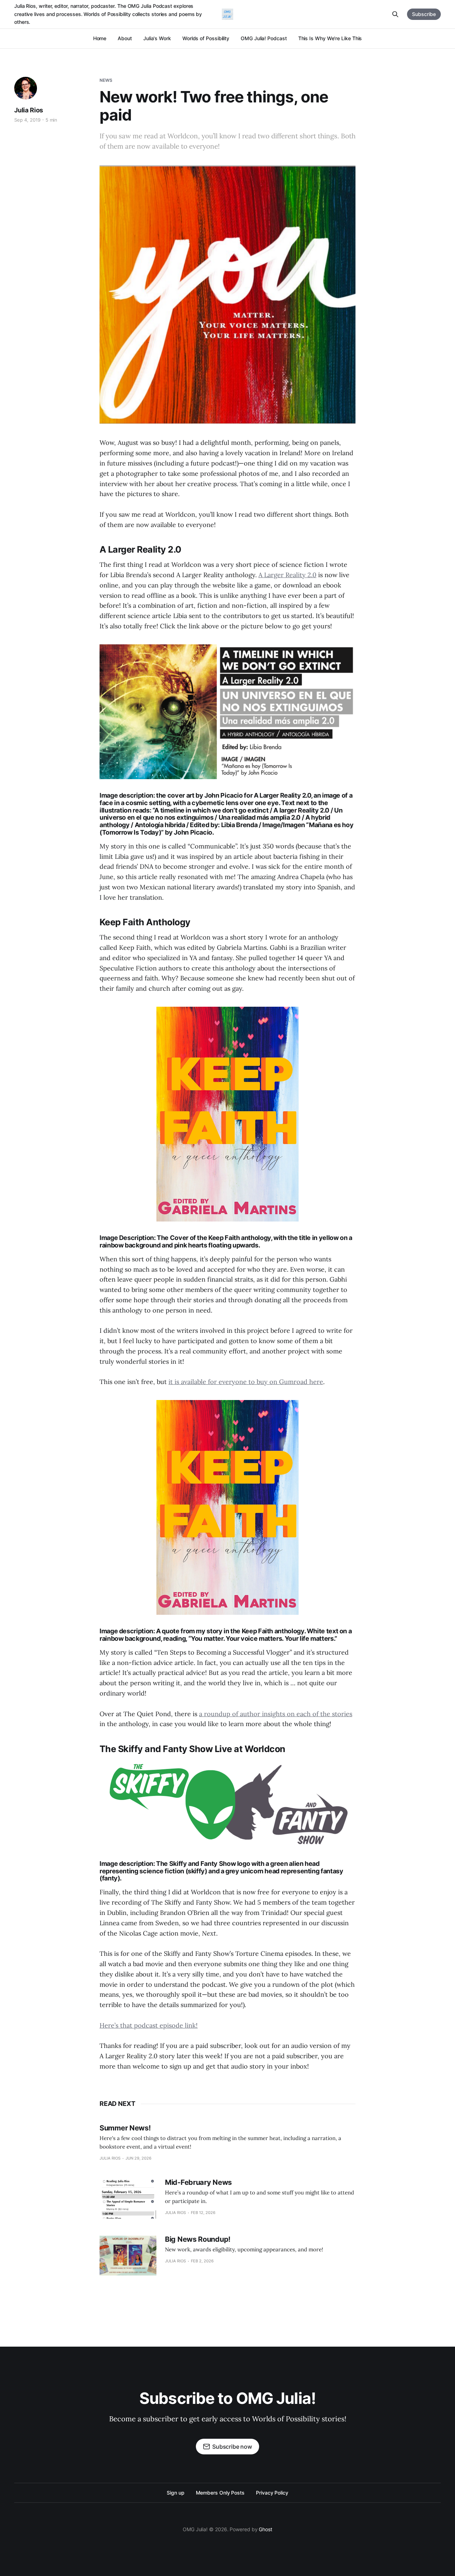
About (125, 38)
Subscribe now (232, 2447)
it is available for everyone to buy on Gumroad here (246, 1382)
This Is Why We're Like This (330, 38)
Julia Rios (29, 110)
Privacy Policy (272, 2493)
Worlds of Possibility (206, 38)
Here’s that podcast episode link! (149, 2025)
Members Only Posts (220, 2493)
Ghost (266, 2529)
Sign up (175, 2493)
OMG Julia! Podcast (264, 38)
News (106, 80)
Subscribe (424, 14)
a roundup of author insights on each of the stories (276, 1714)
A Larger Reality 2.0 (287, 575)
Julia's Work (157, 38)
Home (100, 38)
